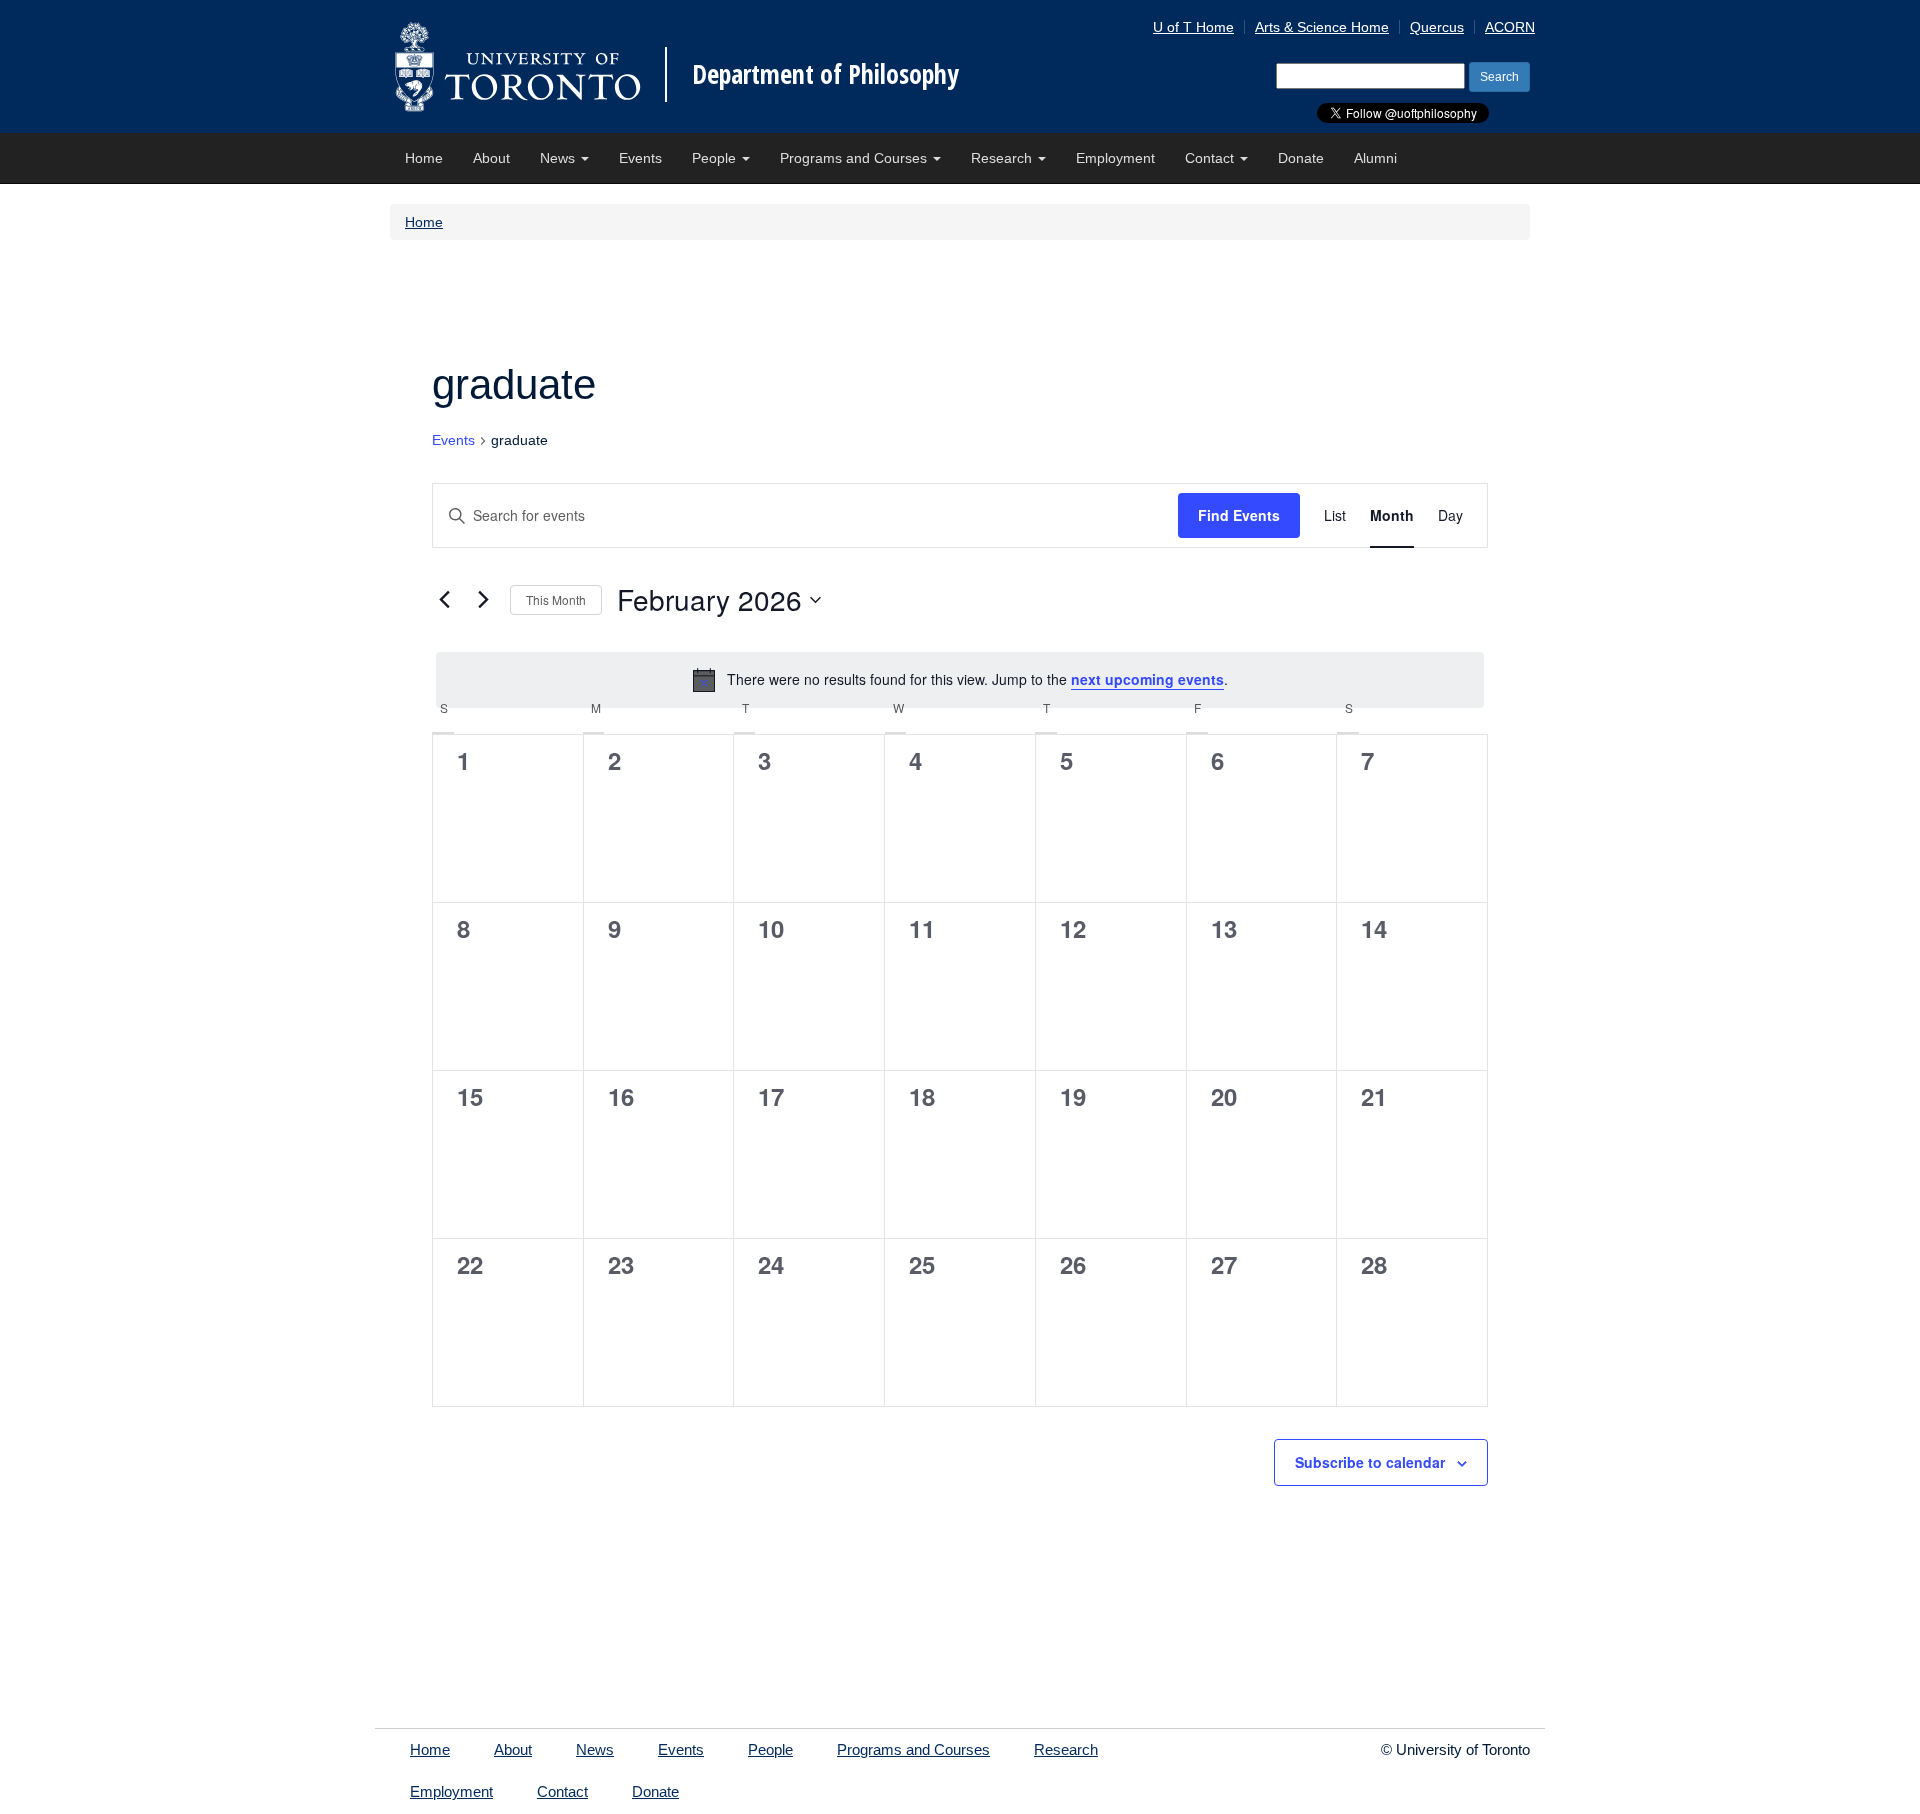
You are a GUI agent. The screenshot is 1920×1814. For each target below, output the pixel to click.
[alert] (960, 680)
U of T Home (1193, 27)
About (491, 158)
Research (1003, 158)
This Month (556, 599)
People (716, 158)
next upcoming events (1147, 679)
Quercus (1437, 27)
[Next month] (483, 600)
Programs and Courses (855, 158)
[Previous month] (444, 600)
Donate (1301, 158)
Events (640, 158)
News (559, 158)
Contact (1211, 158)
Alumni (1375, 158)
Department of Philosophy (825, 74)
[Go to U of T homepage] (517, 66)
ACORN (1510, 27)
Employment (1115, 158)
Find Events (1239, 515)
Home (424, 158)
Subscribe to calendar (1370, 1462)
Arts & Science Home (1322, 27)
